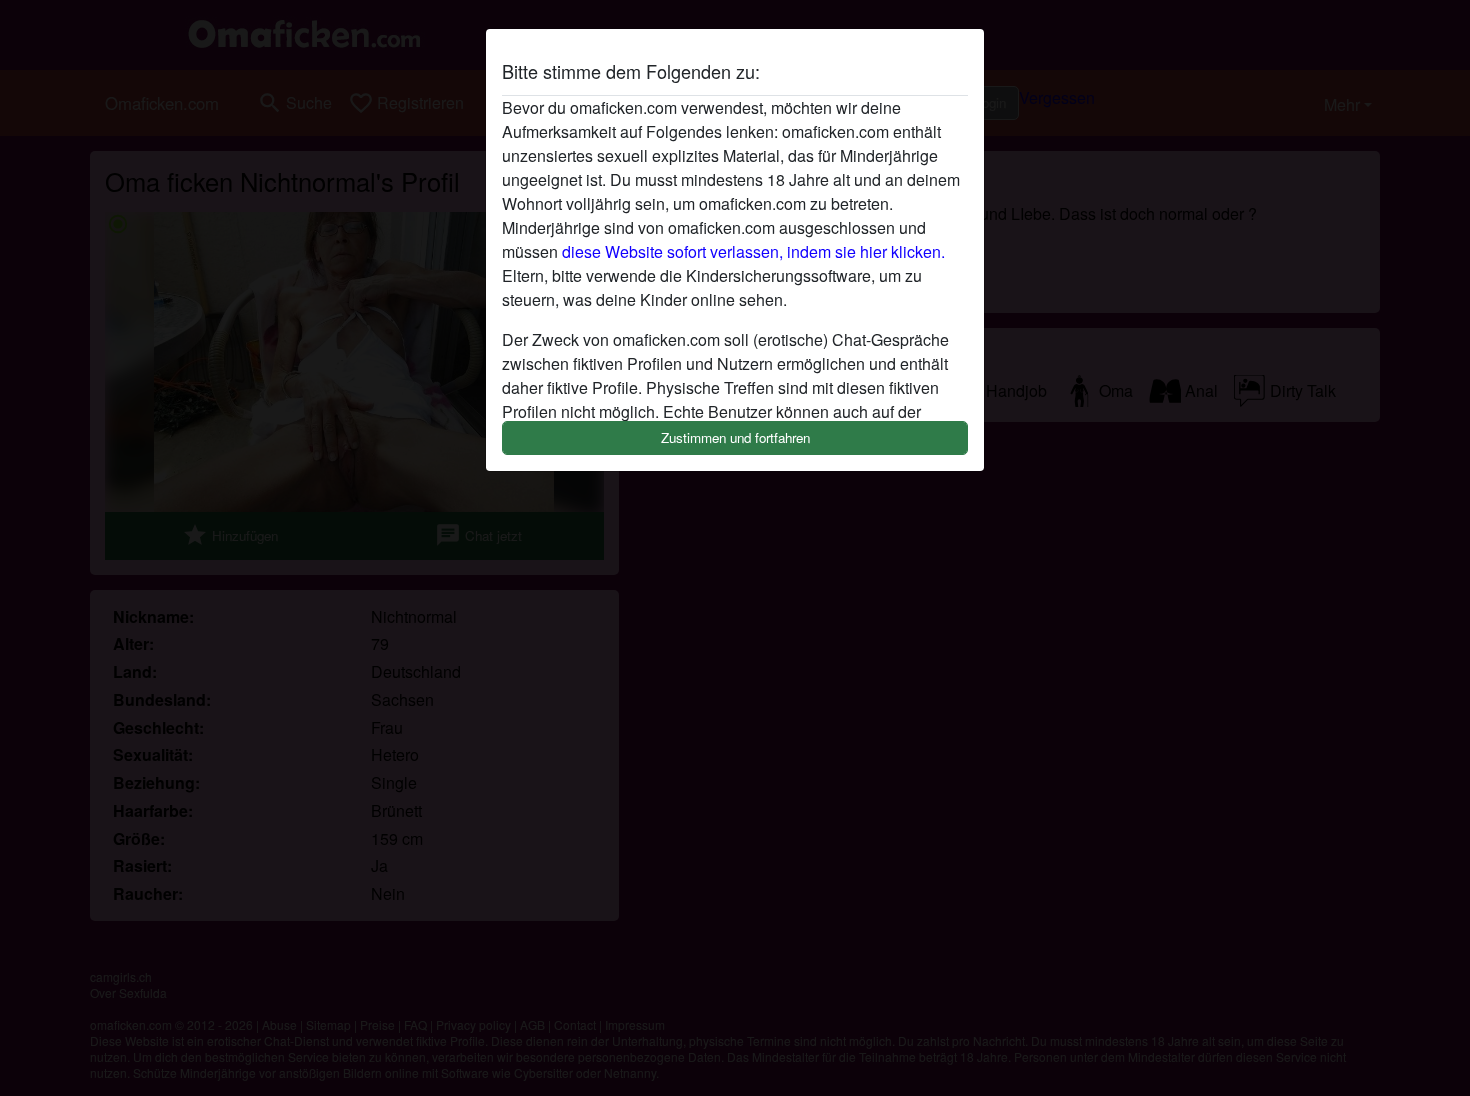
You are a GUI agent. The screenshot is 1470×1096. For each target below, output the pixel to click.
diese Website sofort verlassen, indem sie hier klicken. (753, 251)
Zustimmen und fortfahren (735, 437)
